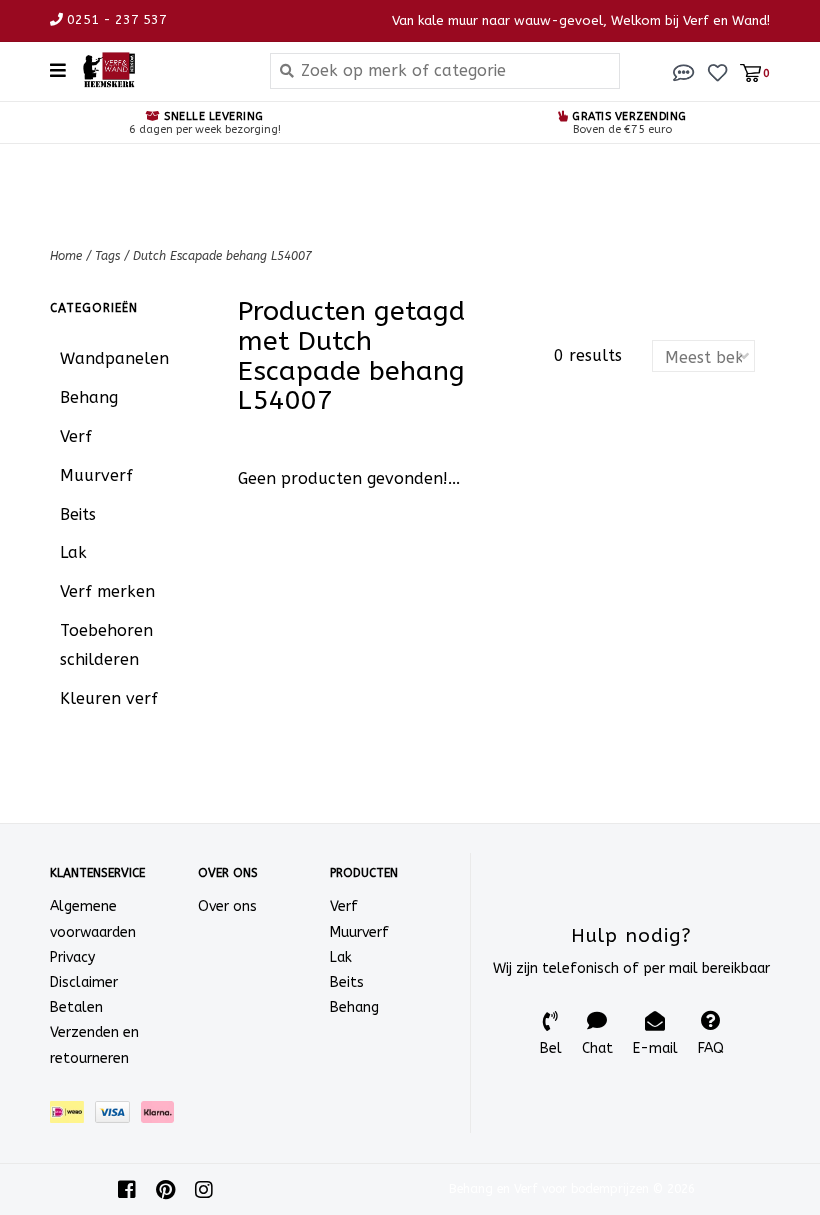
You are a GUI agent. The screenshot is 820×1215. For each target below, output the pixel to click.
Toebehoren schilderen (106, 645)
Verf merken (107, 591)
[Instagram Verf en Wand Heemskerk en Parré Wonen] (204, 1190)
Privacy (72, 957)
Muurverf (96, 475)
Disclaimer (84, 982)
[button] (684, 71)
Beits (78, 514)
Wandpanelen (114, 358)
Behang (89, 397)
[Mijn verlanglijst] (717, 71)
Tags (107, 256)
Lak (73, 552)
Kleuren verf (109, 698)
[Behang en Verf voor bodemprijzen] (160, 70)
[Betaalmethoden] (72, 1115)
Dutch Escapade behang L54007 (222, 256)
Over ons (227, 906)
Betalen (76, 1007)
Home (66, 256)
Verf (76, 436)
